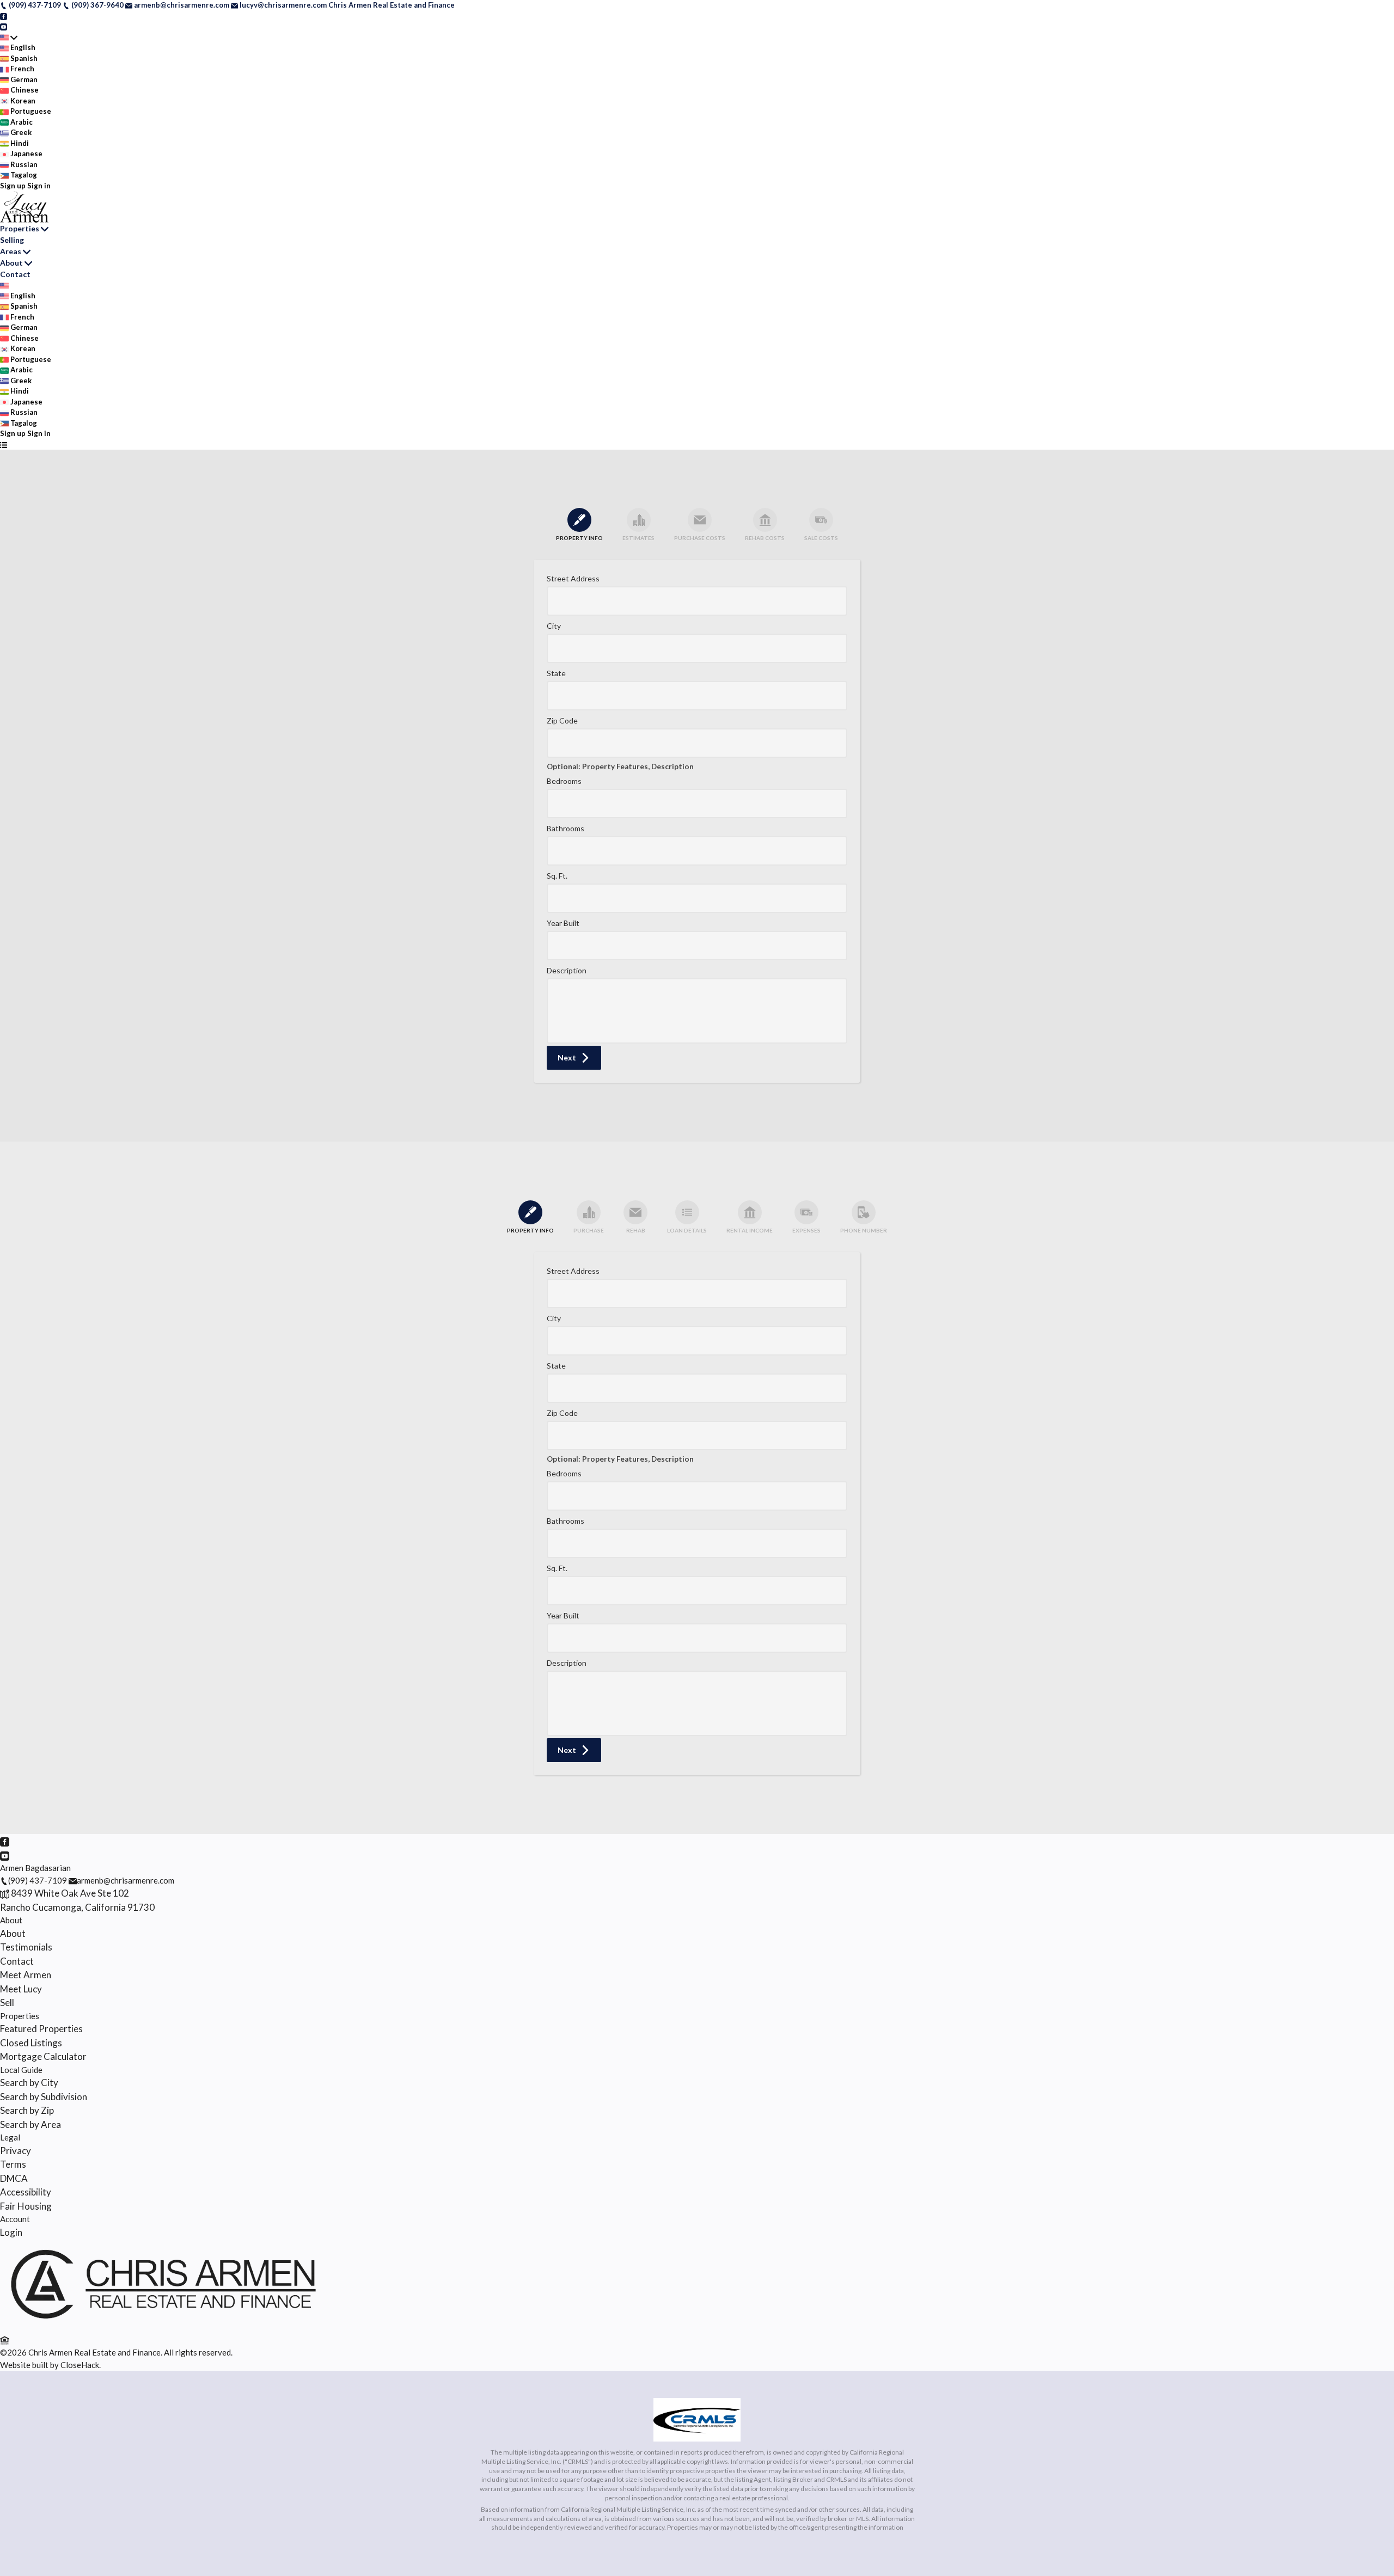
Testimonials (26, 1947)
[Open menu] (4, 445)
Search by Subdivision (44, 2097)
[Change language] (9, 38)
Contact (15, 274)
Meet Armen (26, 1975)
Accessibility (26, 2192)
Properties (20, 228)
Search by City (29, 2083)
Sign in (39, 186)
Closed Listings (31, 2043)
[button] (574, 1058)
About (11, 263)
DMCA (14, 2178)
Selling (12, 240)
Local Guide (21, 2070)
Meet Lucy (21, 1989)
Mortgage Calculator (43, 2056)
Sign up (13, 186)
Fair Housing (26, 2206)
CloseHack (80, 2365)
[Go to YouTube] (4, 26)
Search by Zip (27, 2110)
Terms (13, 2164)
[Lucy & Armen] (163, 2326)
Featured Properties (41, 2029)
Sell (7, 2002)
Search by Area (30, 2124)
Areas (11, 251)
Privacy (16, 2151)
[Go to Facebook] (4, 16)
